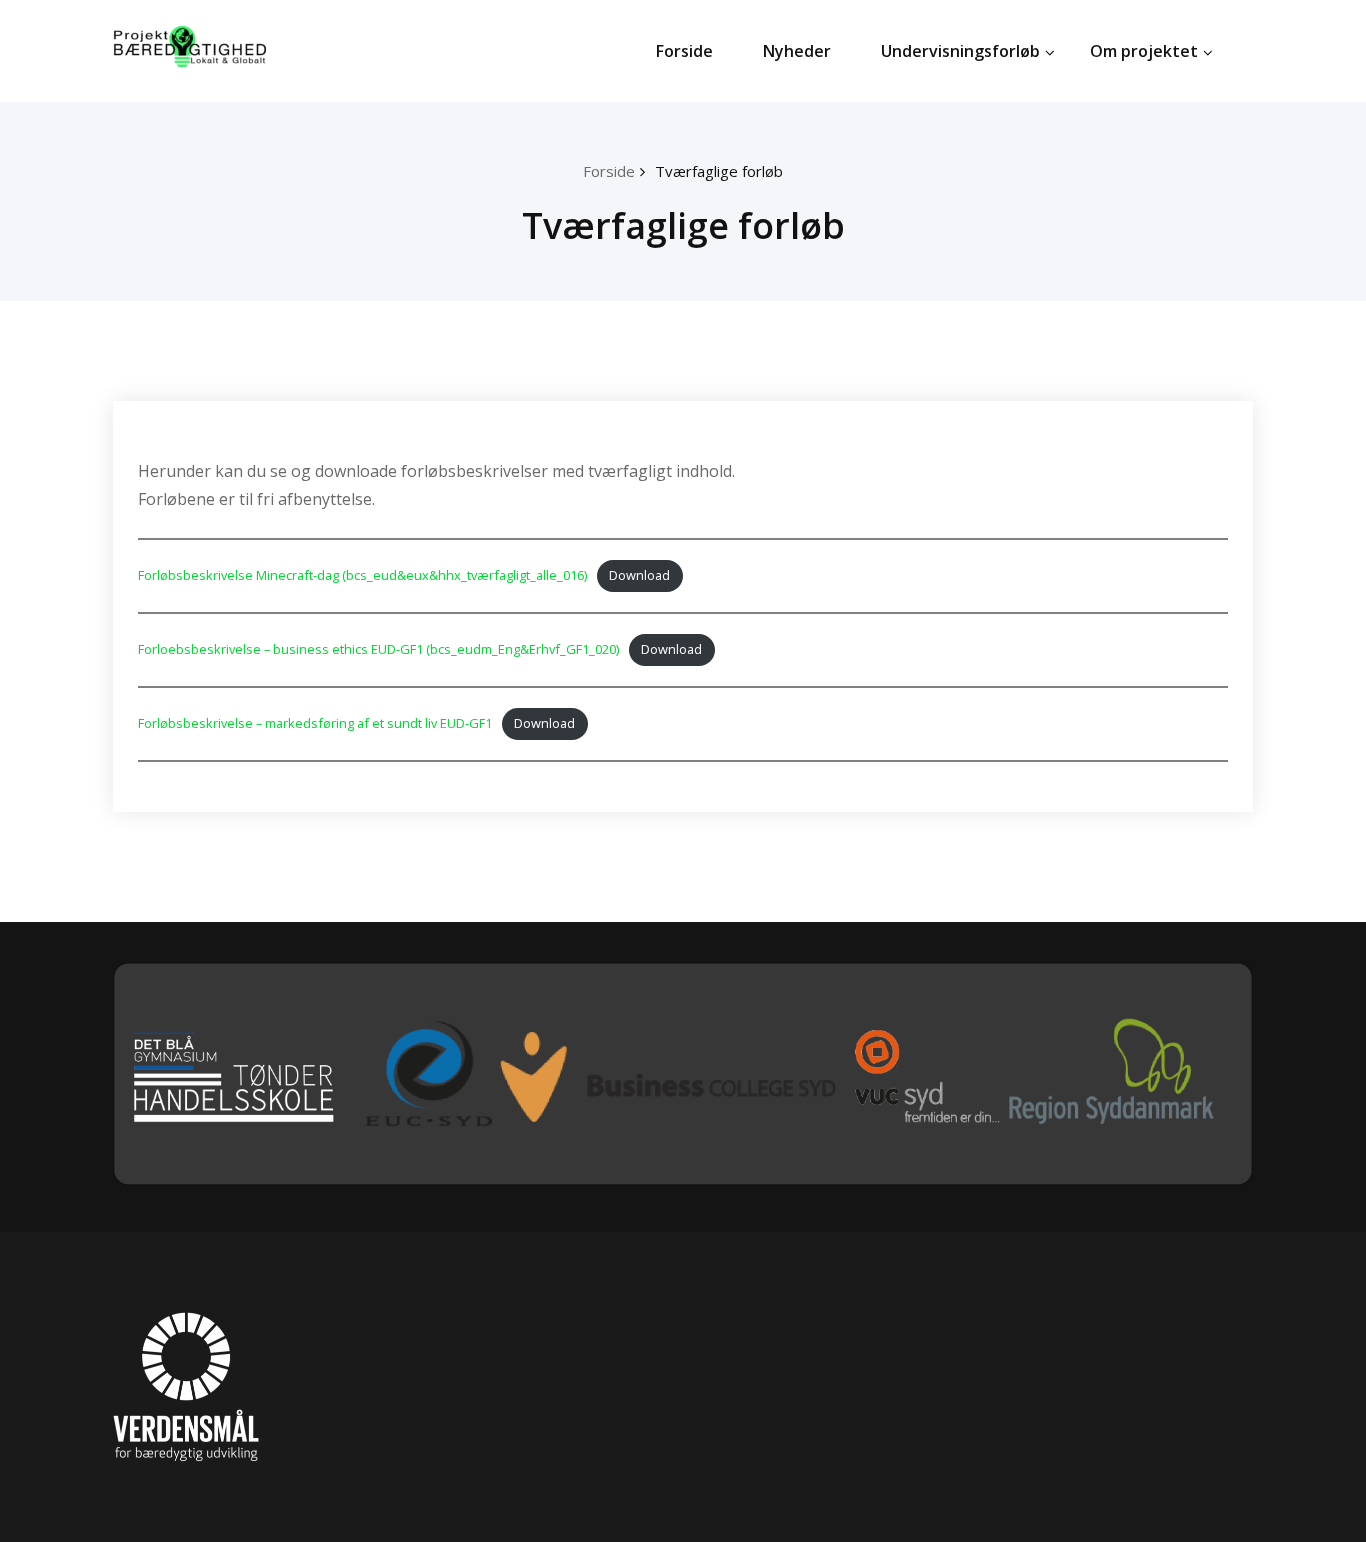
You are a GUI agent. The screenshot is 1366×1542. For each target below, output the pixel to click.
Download (639, 575)
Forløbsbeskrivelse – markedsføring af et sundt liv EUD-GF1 (315, 723)
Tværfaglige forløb (719, 171)
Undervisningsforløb (960, 51)
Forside (684, 51)
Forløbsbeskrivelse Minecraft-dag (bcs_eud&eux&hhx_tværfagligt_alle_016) (362, 575)
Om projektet (1144, 51)
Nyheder (797, 51)
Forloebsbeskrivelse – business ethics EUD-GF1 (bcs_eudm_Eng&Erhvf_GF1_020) (378, 649)
